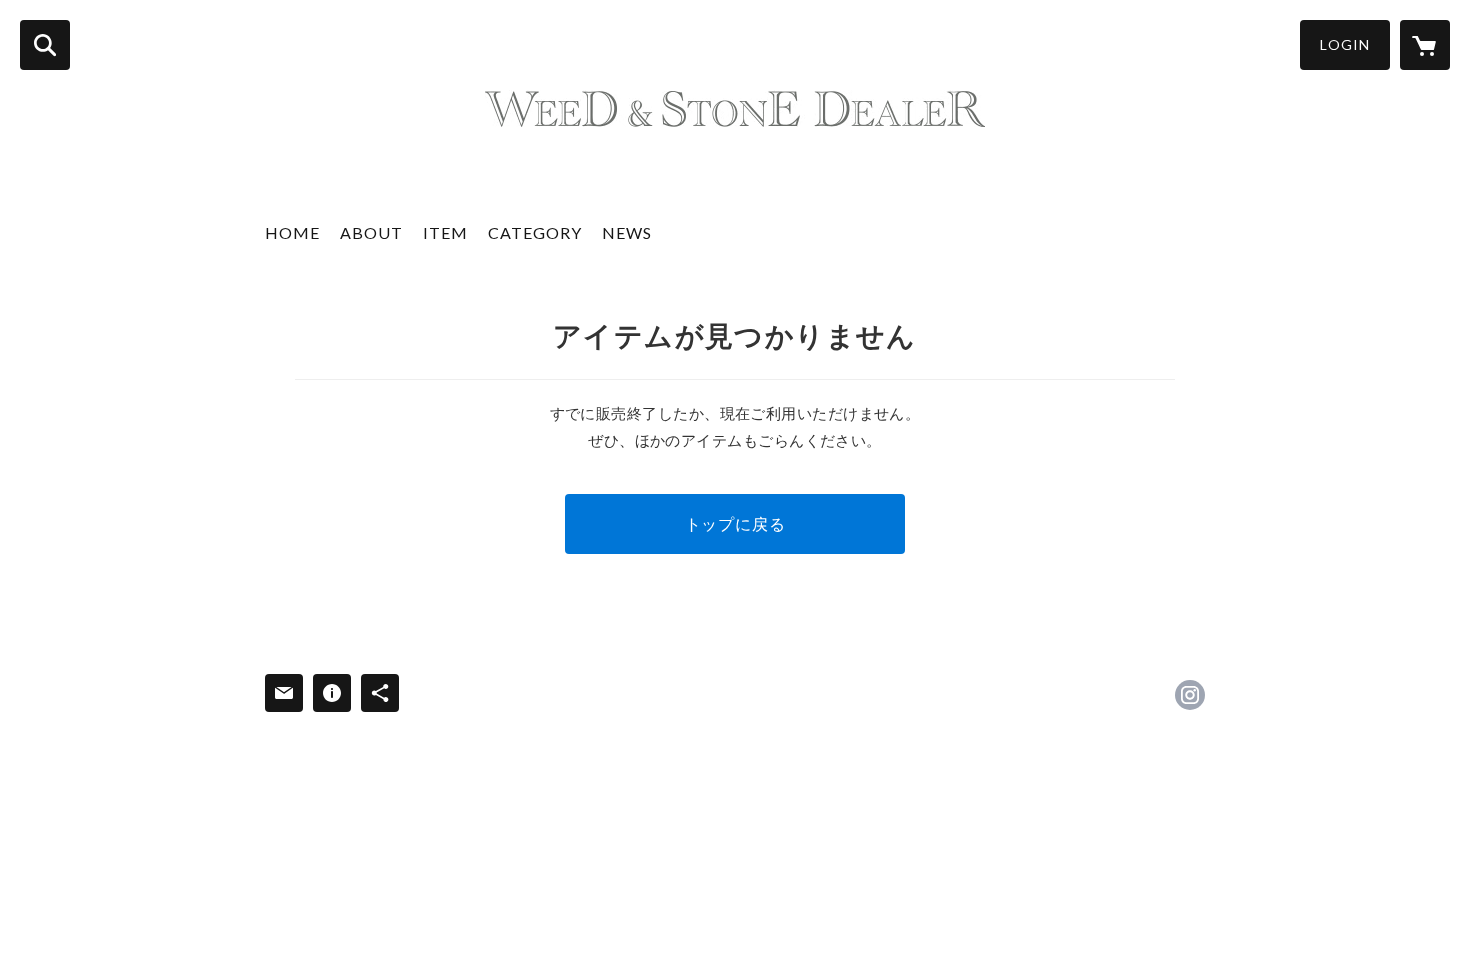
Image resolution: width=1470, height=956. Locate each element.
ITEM (445, 232)
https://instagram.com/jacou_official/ (1190, 695)
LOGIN (1345, 44)
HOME (292, 232)
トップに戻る (735, 523)
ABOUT (371, 232)
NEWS (627, 232)
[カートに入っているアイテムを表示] (1425, 45)
